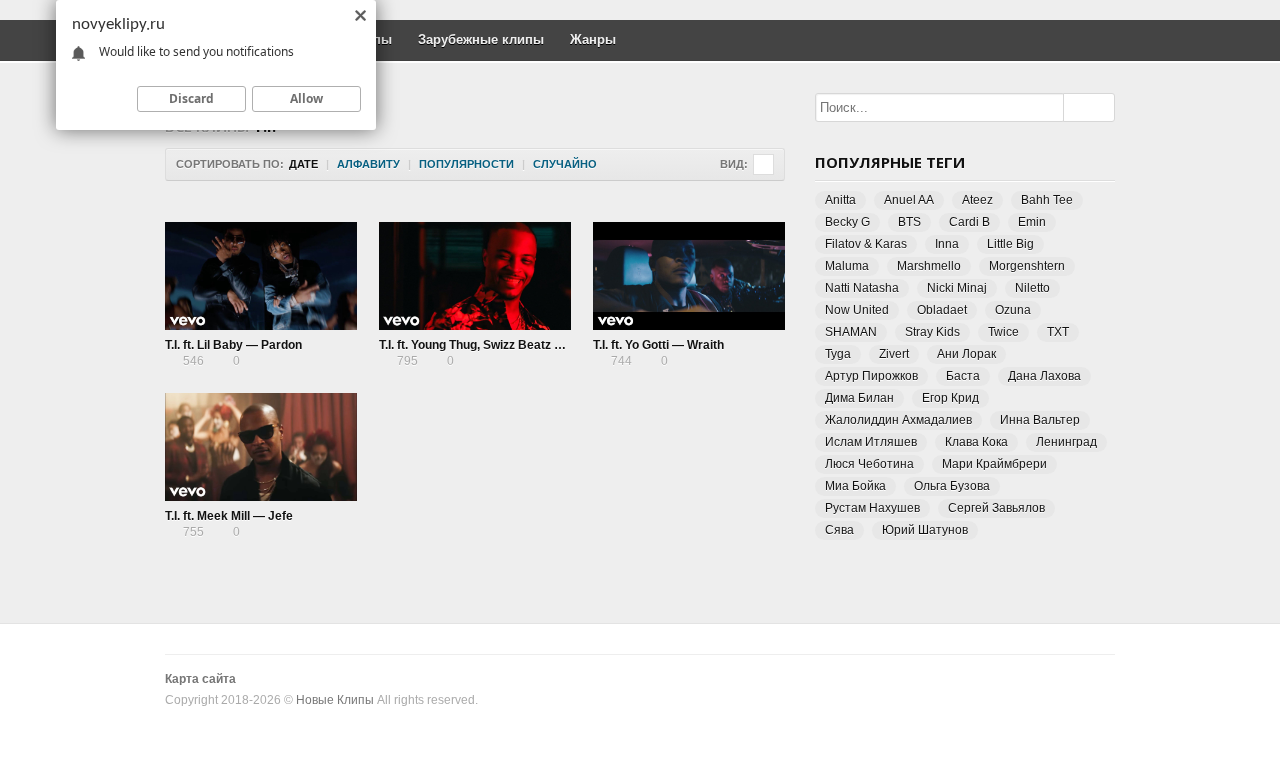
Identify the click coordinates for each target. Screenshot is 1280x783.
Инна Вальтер (1040, 420)
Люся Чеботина (869, 464)
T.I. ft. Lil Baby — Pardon (233, 345)
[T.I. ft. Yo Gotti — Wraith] (689, 276)
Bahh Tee (1047, 200)
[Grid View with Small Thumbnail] (763, 164)
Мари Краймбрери (994, 464)
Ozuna (1013, 310)
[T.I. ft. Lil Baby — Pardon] (261, 276)
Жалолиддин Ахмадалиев (898, 420)
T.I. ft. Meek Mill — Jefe (229, 516)
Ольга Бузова (952, 486)
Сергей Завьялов (996, 508)
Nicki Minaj (957, 288)
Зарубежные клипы (481, 39)
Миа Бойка (855, 486)
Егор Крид (950, 398)
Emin (1032, 222)
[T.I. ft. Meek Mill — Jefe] (261, 447)
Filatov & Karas (866, 244)
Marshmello (929, 266)
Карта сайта (200, 679)
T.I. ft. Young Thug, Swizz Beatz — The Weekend (512, 345)
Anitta (840, 200)
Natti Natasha (862, 288)
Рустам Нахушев (872, 508)
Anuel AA (909, 200)
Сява (839, 530)
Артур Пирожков (871, 376)
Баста (963, 376)
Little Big (1010, 244)
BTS (909, 222)
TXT (1058, 332)
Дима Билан (859, 398)
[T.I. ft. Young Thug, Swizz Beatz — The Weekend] (475, 276)
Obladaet (942, 310)
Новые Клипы (335, 700)
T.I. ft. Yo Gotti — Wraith (658, 345)
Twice (1003, 332)
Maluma (847, 266)
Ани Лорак (966, 354)
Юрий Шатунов (925, 530)
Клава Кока (976, 442)
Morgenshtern (1027, 266)
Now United (857, 310)
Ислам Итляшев (871, 442)
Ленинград (1066, 442)
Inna (947, 244)
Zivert (894, 354)
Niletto (1032, 288)
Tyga (838, 354)
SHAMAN (851, 332)
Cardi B (969, 222)
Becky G (847, 222)
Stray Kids (932, 332)
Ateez (977, 200)
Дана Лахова (1044, 376)
